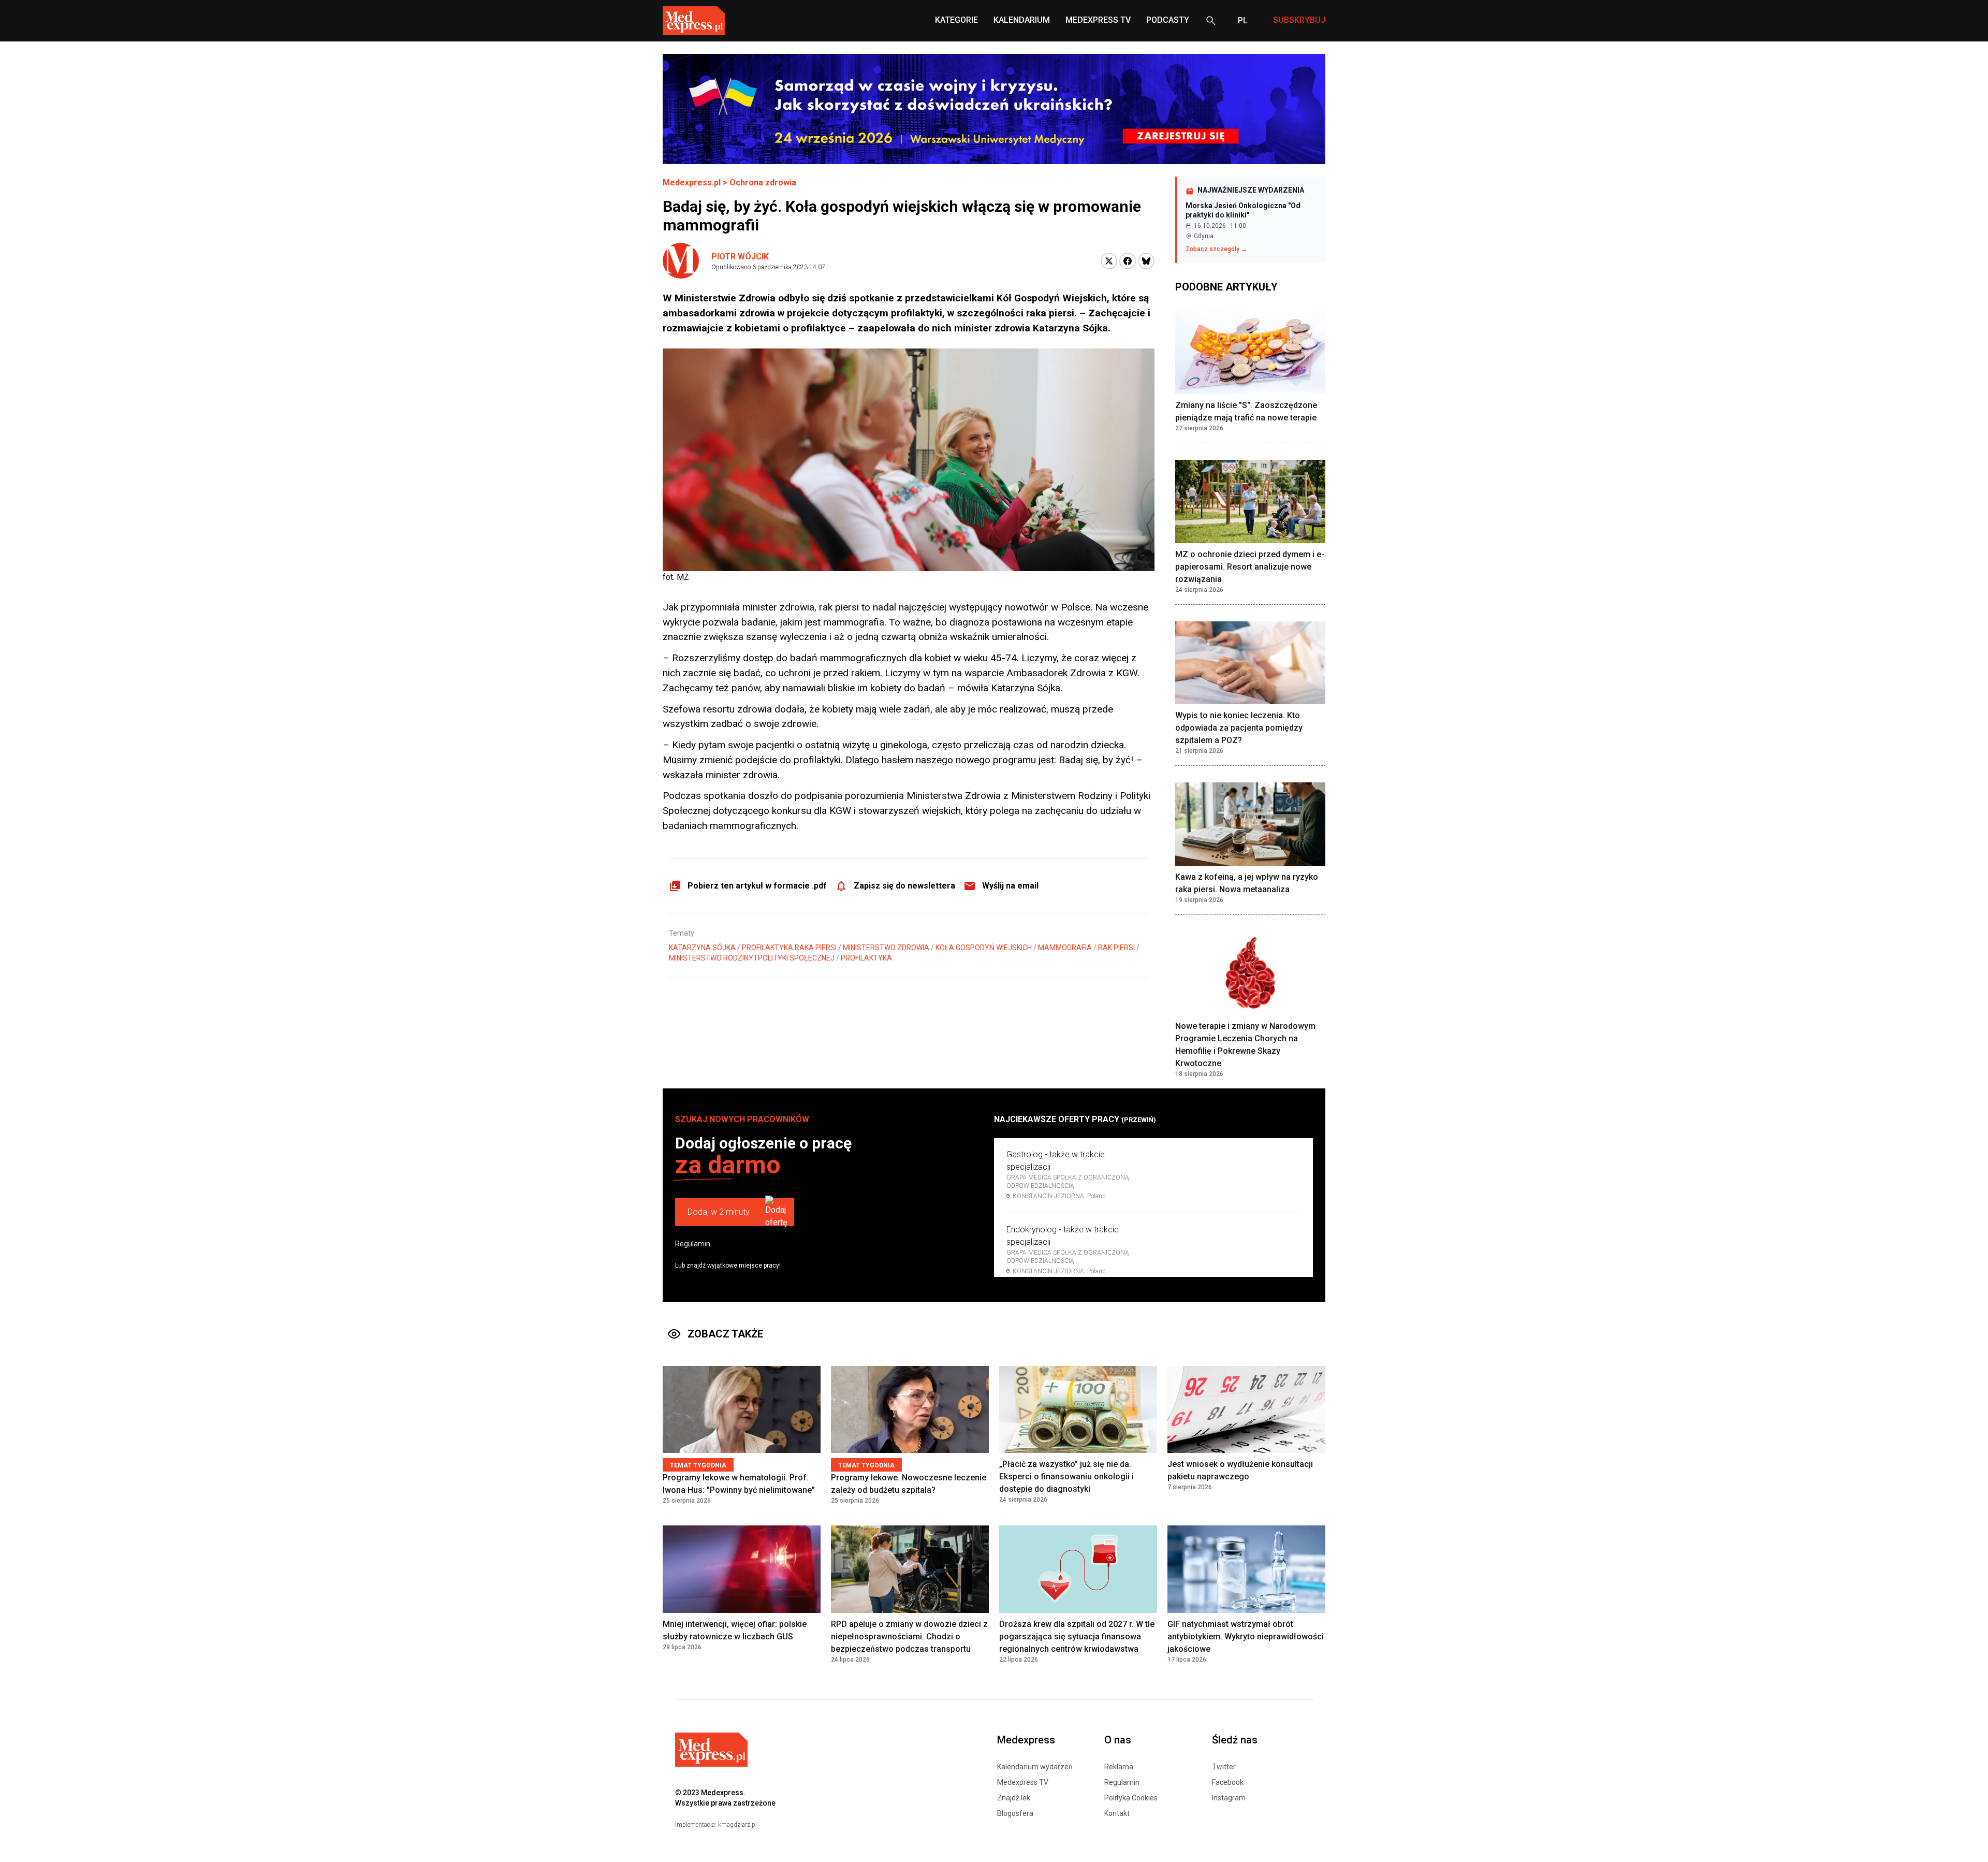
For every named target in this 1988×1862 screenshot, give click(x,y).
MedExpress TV (1098, 20)
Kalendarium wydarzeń (1035, 1767)
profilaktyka (866, 958)
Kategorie (956, 20)
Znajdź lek (1014, 1798)
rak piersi (1116, 948)
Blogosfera (1015, 1813)
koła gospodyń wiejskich (984, 948)
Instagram (1229, 1798)
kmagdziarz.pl (737, 1825)
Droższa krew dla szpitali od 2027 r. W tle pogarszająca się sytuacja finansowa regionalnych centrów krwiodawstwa (1077, 1636)
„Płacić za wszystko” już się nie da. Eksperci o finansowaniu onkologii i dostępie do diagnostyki (1066, 1476)
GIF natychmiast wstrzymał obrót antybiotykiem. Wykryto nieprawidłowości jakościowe (1246, 1636)
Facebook (1228, 1782)
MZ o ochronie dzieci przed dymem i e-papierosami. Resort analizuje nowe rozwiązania (1250, 567)
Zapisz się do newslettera (904, 886)
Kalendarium (1022, 20)
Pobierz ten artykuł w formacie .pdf (757, 886)
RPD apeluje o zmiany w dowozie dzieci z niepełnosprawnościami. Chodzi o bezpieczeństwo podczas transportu (909, 1636)
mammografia (1065, 948)
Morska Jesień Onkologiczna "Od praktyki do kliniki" (1243, 210)
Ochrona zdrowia (763, 183)
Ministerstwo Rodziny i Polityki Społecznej (752, 958)
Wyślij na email (1010, 886)
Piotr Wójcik (740, 257)
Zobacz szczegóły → (1216, 249)
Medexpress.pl (692, 183)
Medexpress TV (1023, 1782)
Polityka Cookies (1131, 1798)
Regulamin (693, 1244)
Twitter (1224, 1767)
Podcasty (1168, 20)
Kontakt (1117, 1813)
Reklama (1119, 1767)
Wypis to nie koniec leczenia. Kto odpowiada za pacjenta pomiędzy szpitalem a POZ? (1239, 728)
